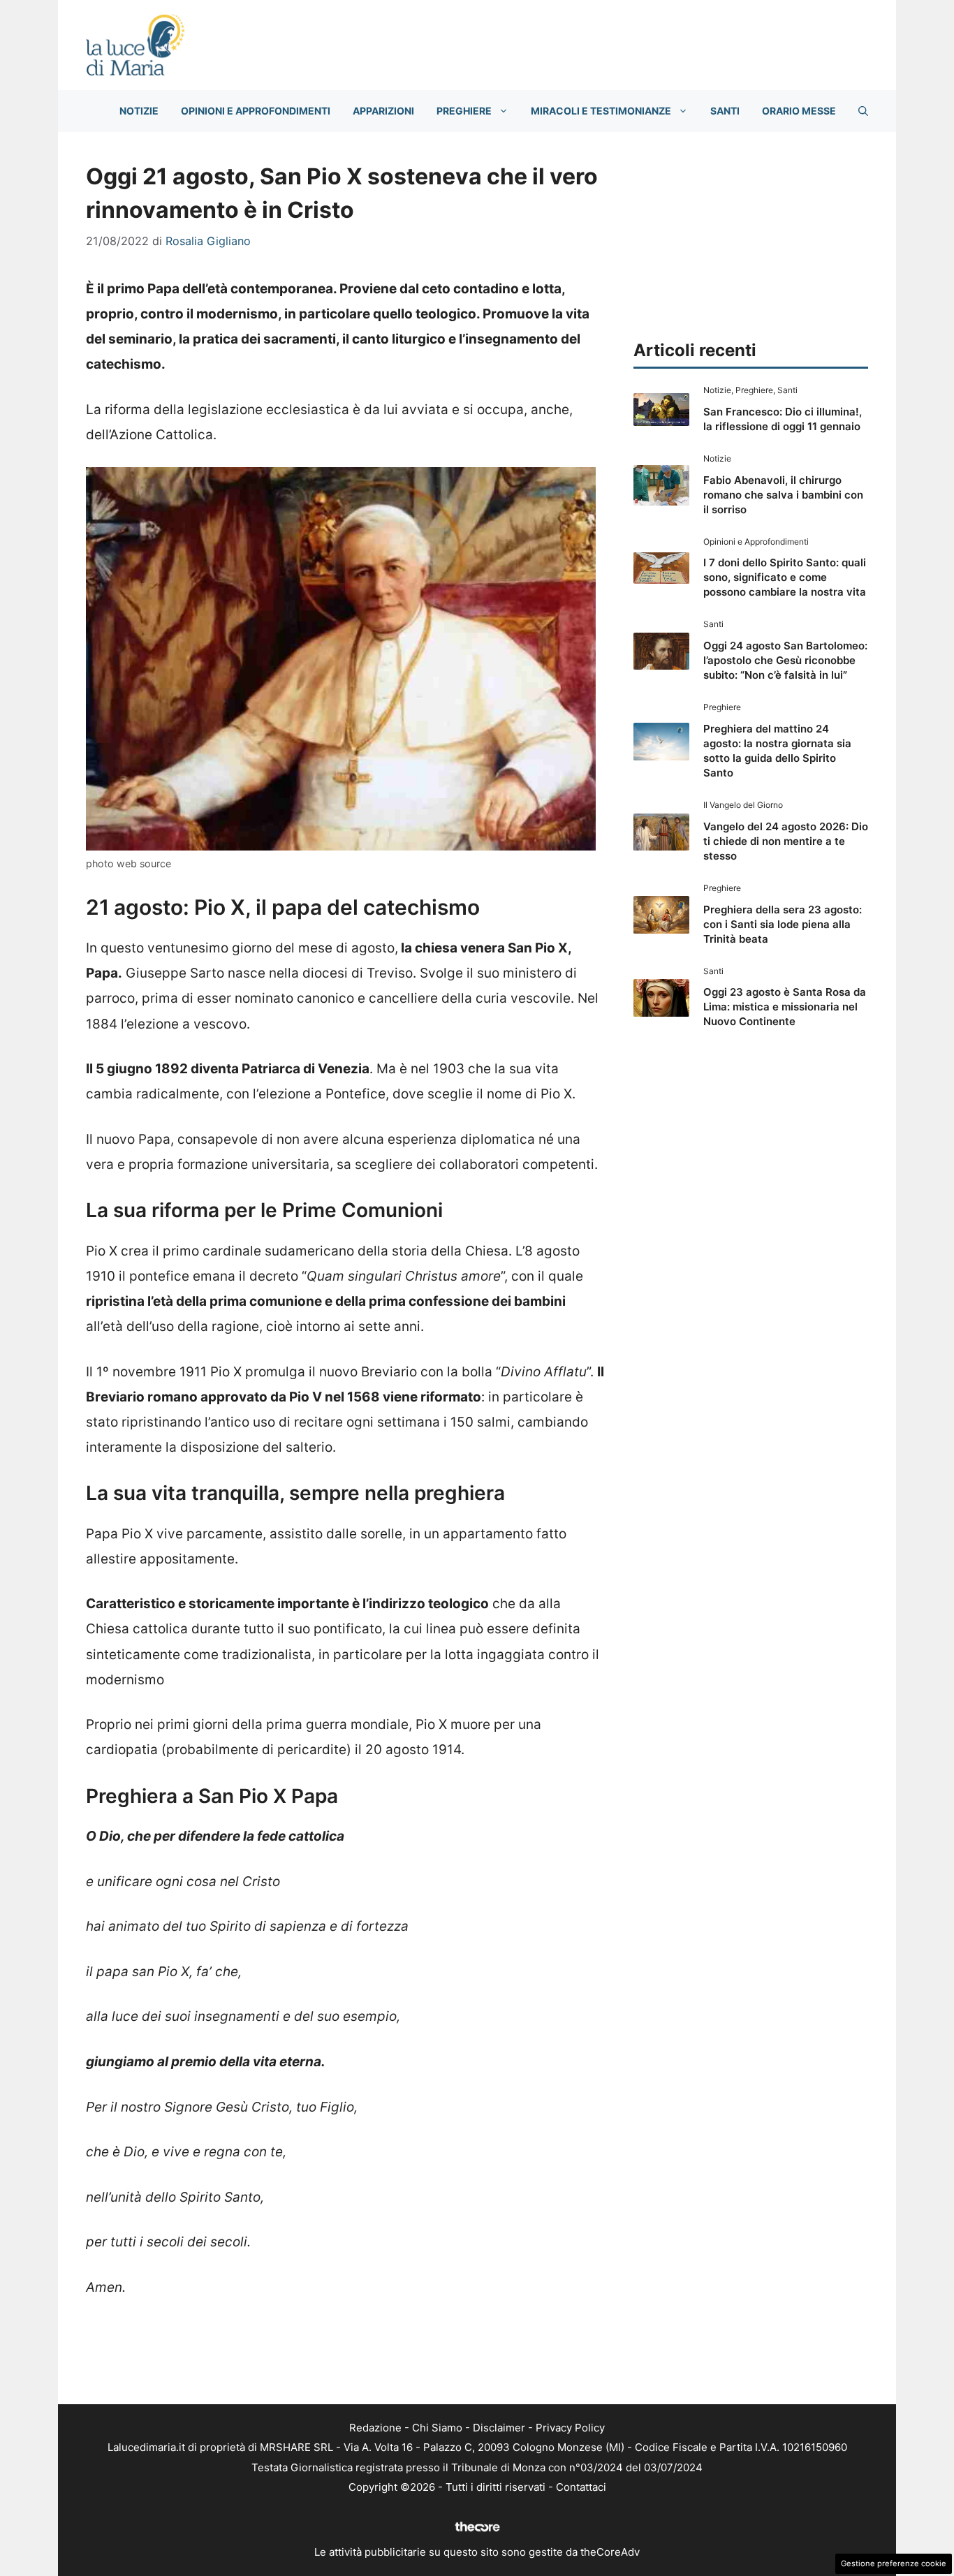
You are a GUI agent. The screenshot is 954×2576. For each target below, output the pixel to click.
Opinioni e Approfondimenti (256, 111)
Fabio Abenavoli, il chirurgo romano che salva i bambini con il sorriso (783, 495)
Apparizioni (383, 111)
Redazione (375, 2428)
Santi (725, 111)
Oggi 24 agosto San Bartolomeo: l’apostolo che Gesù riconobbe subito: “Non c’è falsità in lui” (785, 660)
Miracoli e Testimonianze (601, 111)
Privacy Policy (570, 2428)
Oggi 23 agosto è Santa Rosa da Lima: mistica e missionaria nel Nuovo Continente (785, 1007)
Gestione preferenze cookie (894, 2563)
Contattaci (581, 2487)
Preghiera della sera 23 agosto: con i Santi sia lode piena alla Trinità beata (783, 924)
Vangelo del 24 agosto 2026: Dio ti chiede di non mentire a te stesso (786, 841)
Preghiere (464, 111)
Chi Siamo (437, 2428)
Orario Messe (799, 111)
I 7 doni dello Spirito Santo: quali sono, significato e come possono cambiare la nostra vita (785, 577)
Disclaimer (499, 2428)
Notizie (139, 111)
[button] (863, 111)
